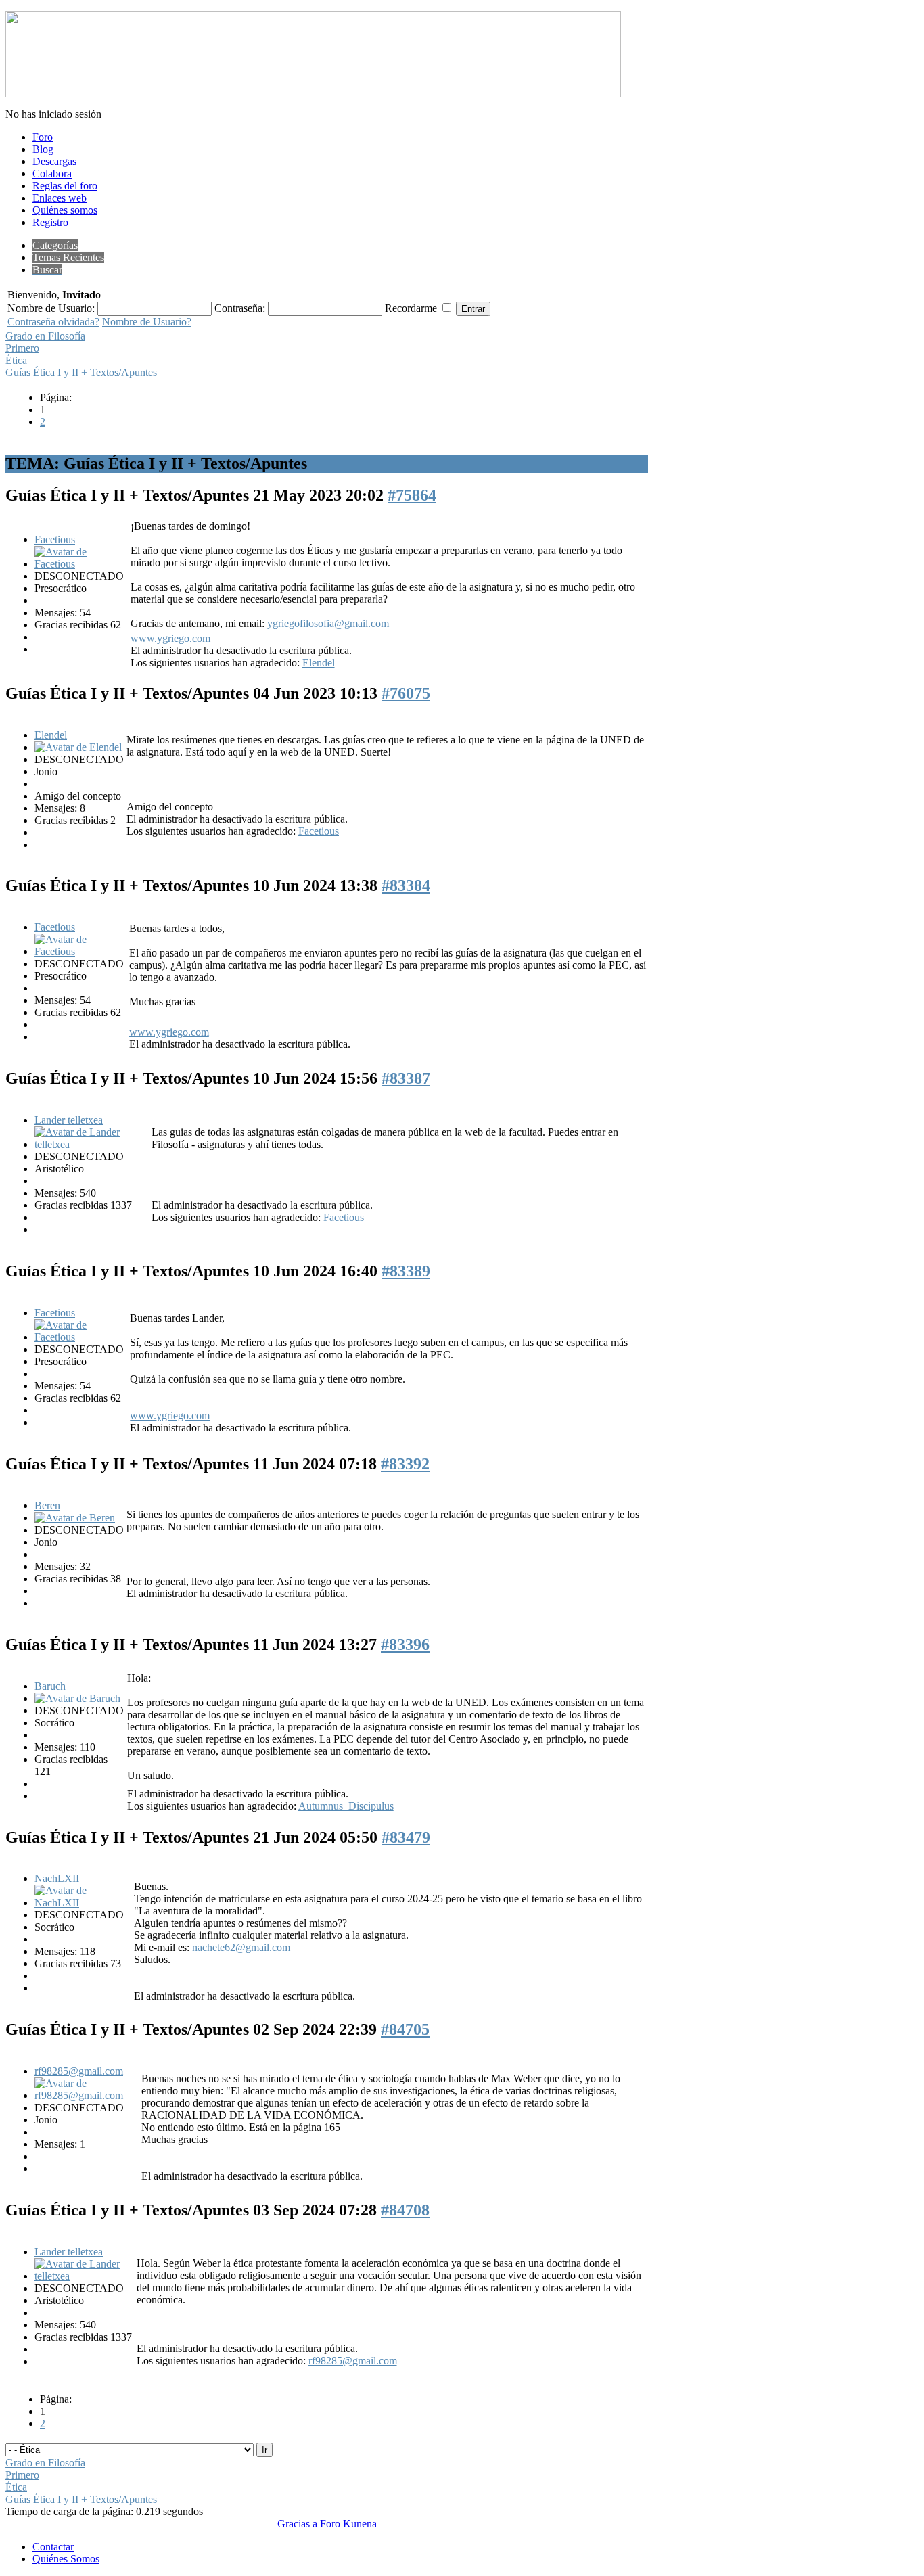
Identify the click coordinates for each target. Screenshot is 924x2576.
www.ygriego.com (170, 638)
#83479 (406, 1837)
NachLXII (57, 1878)
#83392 (405, 1464)
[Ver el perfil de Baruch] (77, 1698)
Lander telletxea (69, 1120)
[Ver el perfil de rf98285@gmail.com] (87, 2095)
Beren (47, 1505)
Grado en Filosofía (45, 336)
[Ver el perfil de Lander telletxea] (92, 1144)
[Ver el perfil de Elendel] (78, 747)
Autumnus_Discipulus (346, 1806)
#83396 (405, 1644)
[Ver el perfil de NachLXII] (83, 1903)
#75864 (412, 495)
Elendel (319, 663)
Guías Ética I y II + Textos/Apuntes (81, 372)
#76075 (406, 693)
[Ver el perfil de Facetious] (81, 564)
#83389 (406, 1271)
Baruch (50, 1686)
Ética (16, 360)
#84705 (405, 2029)
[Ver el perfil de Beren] (75, 1518)
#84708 (405, 2210)
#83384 (406, 885)
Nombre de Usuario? (147, 322)
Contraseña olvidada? (53, 322)
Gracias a (297, 2524)
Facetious (55, 539)
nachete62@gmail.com (241, 1947)
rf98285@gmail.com (79, 2071)
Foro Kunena (348, 2524)
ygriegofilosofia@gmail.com (328, 623)
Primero (22, 348)
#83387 (406, 1078)
